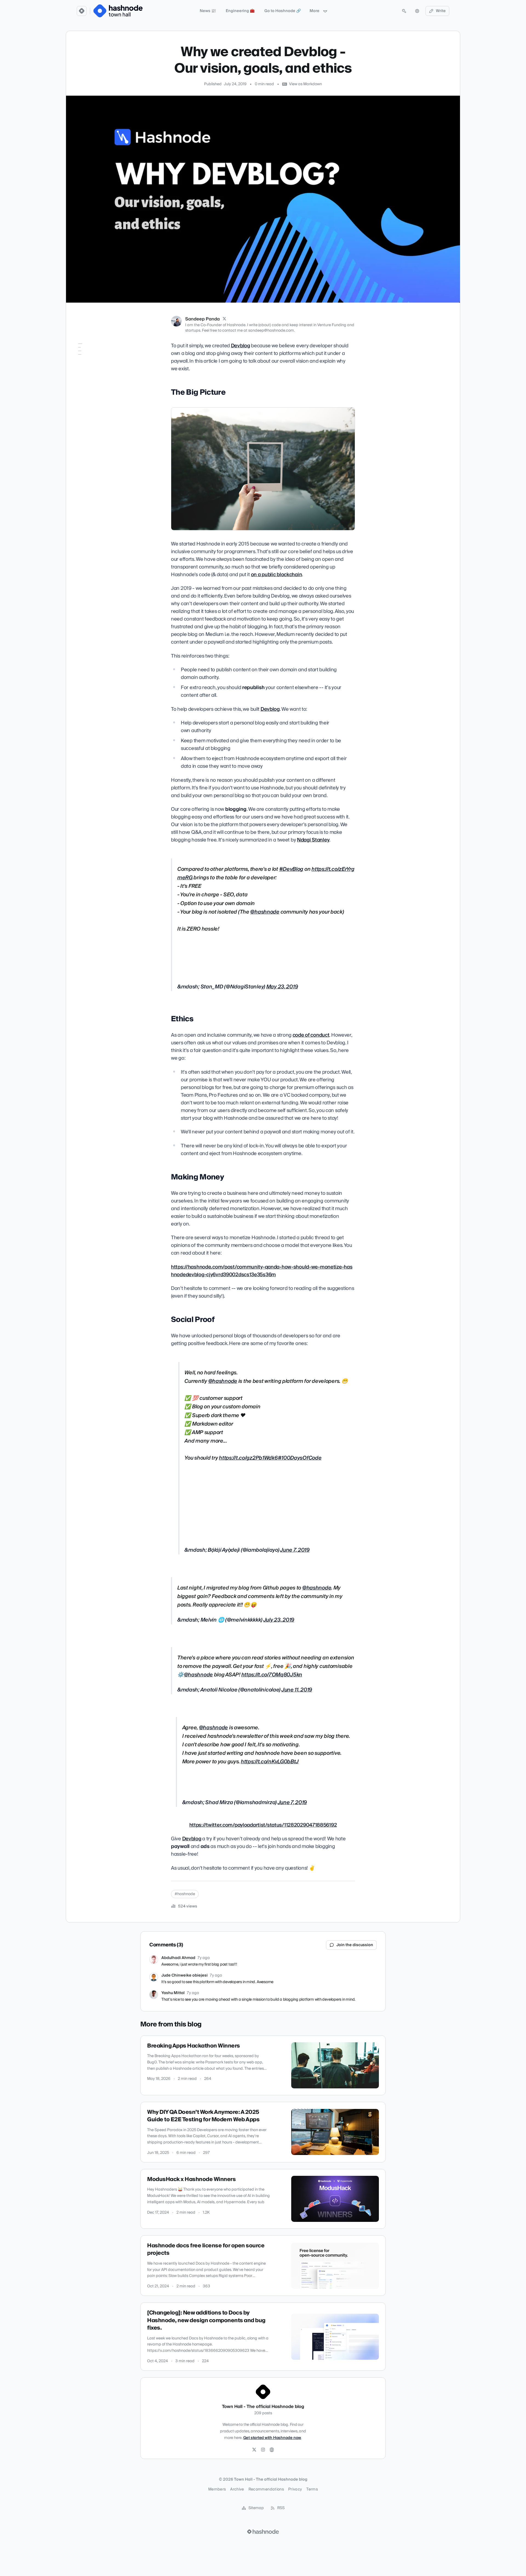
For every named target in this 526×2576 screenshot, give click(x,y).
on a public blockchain (277, 575)
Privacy (295, 2489)
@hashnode (265, 912)
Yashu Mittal (173, 1993)
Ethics (80, 362)
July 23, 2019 (279, 1620)
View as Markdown (305, 84)
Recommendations (266, 2489)
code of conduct (311, 1035)
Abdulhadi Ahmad (178, 1958)
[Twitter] (254, 2450)
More (315, 11)
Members (217, 2489)
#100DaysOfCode (300, 1458)
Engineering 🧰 (240, 11)
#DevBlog (291, 869)
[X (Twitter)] (224, 319)
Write (441, 11)
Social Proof (85, 378)
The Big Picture (88, 355)
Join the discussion (355, 1945)
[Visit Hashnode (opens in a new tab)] (263, 2532)
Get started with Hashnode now (272, 2438)
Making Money (88, 370)
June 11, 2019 (297, 1690)
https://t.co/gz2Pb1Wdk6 (248, 1458)
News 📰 (208, 11)
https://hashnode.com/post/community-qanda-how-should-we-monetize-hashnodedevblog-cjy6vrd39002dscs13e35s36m (262, 1271)
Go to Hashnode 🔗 (283, 11)
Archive (237, 2489)
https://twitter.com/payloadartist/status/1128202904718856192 (263, 1825)
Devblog (241, 346)
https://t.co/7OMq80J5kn (272, 1675)
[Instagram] (263, 2450)
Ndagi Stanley (313, 840)
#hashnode (185, 1894)
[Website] (272, 2450)
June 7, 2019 (295, 1550)
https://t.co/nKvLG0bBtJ (270, 1762)
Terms (312, 2489)
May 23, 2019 (282, 987)
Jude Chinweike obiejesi (185, 1975)
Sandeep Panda (202, 319)
